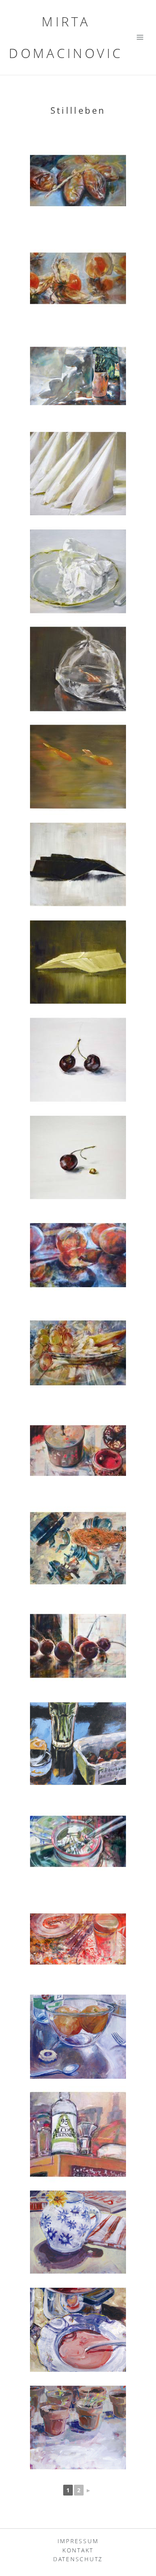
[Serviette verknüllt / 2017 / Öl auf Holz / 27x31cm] (78, 571)
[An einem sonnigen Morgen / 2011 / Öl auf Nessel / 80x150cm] (78, 1841)
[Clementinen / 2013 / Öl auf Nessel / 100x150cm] (78, 1255)
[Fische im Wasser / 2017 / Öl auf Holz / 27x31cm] (78, 767)
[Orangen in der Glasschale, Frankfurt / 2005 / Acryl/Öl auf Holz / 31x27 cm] (78, 2037)
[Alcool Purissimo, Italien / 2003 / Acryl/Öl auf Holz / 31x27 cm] (78, 2134)
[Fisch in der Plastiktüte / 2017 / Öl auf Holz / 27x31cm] (78, 669)
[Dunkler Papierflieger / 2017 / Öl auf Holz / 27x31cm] (78, 864)
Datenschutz (78, 2559)
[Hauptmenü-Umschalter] (140, 37)
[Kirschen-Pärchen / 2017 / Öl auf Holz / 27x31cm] (78, 1060)
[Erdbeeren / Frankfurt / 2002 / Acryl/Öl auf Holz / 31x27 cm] (78, 1744)
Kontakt (78, 2550)
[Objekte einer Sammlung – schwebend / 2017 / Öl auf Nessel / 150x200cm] (78, 1548)
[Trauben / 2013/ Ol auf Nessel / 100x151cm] (78, 1353)
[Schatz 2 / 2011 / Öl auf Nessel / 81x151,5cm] (78, 1939)
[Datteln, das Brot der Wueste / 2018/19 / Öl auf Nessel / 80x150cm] (78, 181)
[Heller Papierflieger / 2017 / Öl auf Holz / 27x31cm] (78, 962)
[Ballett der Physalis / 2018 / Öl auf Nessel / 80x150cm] (78, 278)
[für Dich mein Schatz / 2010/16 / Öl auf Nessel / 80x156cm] (78, 1451)
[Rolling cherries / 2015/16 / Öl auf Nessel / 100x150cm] (78, 1646)
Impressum (78, 2541)
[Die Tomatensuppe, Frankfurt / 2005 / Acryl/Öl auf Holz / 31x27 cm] (78, 2330)
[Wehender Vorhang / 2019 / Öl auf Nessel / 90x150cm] (78, 376)
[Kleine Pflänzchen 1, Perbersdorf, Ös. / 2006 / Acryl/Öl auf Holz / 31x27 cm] (78, 2427)
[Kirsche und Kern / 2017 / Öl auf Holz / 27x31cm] (78, 1157)
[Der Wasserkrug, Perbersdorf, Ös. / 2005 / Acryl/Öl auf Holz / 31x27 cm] (78, 2232)
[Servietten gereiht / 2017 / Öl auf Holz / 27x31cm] (78, 474)
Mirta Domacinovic (66, 37)
